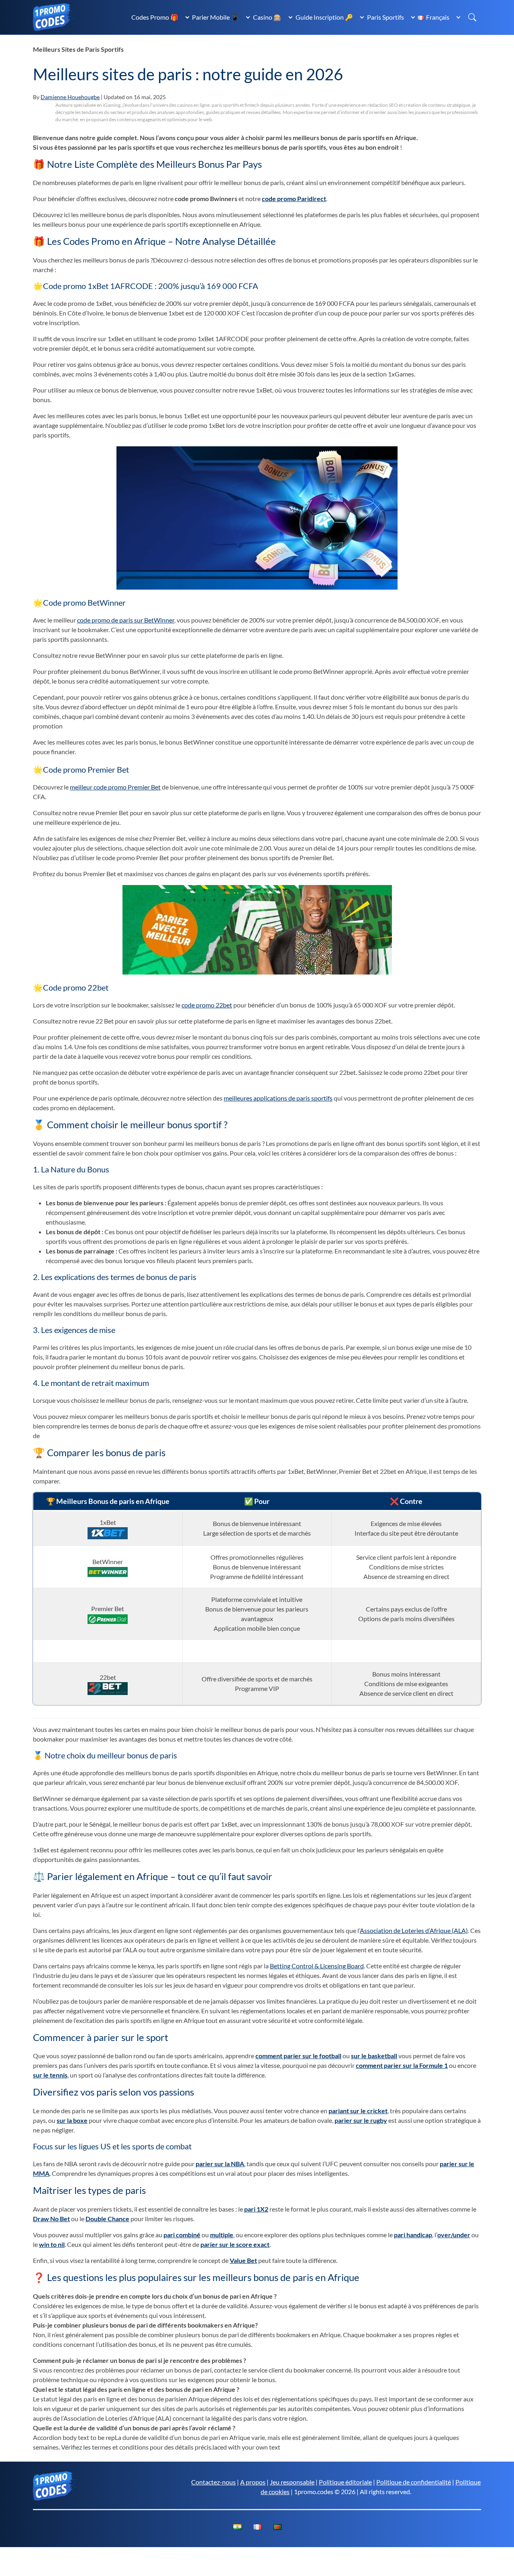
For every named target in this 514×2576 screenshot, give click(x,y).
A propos (253, 2482)
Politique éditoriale (345, 2482)
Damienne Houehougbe (70, 97)
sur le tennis (50, 2075)
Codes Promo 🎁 (155, 17)
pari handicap (413, 2235)
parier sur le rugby (361, 2120)
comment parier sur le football (298, 2056)
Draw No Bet (51, 2219)
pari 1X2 (256, 2209)
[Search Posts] (472, 17)
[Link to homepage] (53, 16)
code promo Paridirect (294, 198)
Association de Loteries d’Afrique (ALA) (414, 1930)
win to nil (52, 2244)
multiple (222, 2235)
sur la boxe (72, 2120)
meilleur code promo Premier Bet (115, 787)
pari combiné (182, 2235)
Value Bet (243, 2260)
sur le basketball (374, 2056)
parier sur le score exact (235, 2244)
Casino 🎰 (267, 17)
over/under (454, 2235)
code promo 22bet (207, 1005)
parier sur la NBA (220, 2164)
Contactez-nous (213, 2482)
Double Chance (107, 2219)
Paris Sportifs (385, 17)
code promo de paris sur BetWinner (126, 620)
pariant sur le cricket (358, 2111)
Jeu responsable (292, 2482)
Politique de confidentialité (414, 2482)
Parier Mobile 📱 (215, 17)
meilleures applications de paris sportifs (278, 1098)
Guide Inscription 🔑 (324, 17)
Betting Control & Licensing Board (317, 1966)
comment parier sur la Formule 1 (402, 2065)
